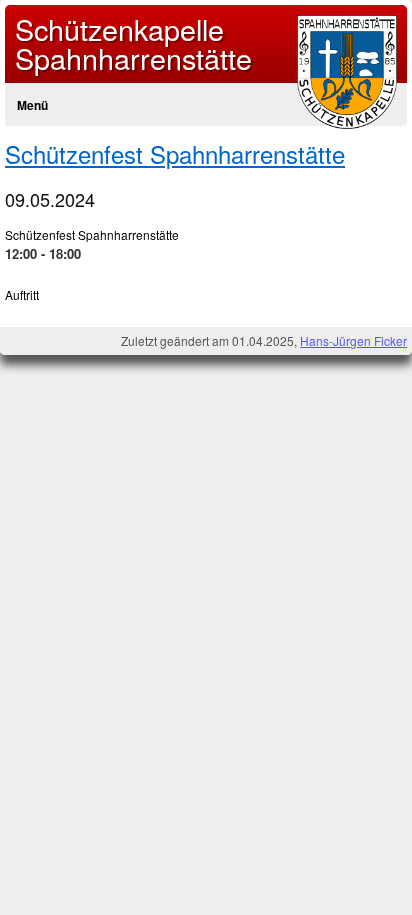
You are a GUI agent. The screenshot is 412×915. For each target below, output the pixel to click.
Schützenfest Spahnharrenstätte (175, 153)
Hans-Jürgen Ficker (353, 340)
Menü (32, 105)
